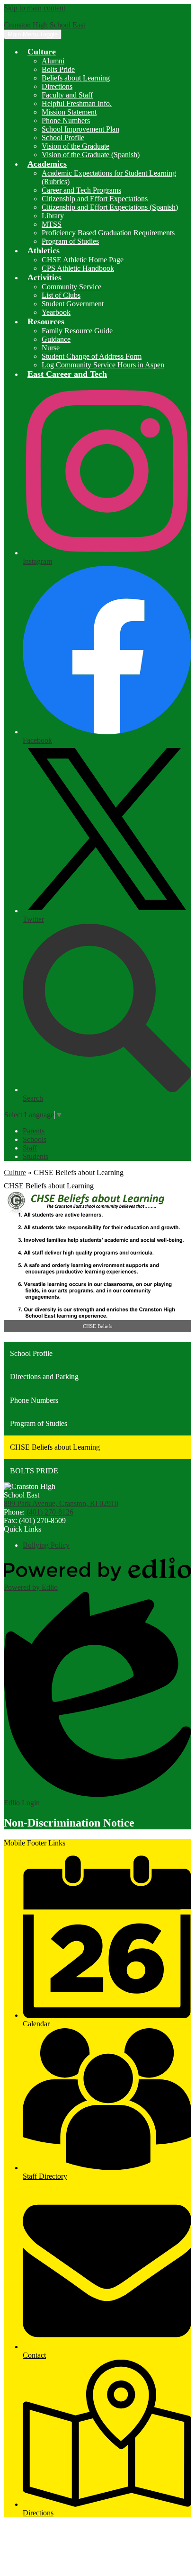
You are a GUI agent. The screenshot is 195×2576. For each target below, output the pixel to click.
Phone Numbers (66, 120)
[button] (42, 52)
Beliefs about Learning (76, 78)
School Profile (63, 138)
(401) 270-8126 (50, 1512)
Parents (34, 1131)
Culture (15, 1172)
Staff (30, 1148)
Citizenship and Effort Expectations (95, 199)
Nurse (51, 348)
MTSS (52, 224)
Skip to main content (35, 8)
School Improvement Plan (80, 129)
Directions (57, 86)
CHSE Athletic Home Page (83, 260)
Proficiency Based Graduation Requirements (108, 233)
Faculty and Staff (67, 95)
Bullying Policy (46, 1545)
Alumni (53, 61)
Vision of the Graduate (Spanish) (91, 155)
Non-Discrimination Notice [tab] (69, 1823)
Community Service (71, 287)
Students (35, 1156)
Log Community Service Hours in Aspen (103, 365)
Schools (35, 1139)
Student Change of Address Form (92, 356)
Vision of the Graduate (75, 146)
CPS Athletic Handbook (78, 268)
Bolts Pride (58, 69)
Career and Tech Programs (81, 190)
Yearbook (56, 312)
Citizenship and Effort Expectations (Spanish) (110, 207)
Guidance (56, 339)
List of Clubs (61, 295)
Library (53, 216)
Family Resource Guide (77, 331)
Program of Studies (70, 241)
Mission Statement (69, 112)
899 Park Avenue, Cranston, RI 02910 (61, 1503)
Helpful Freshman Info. (77, 103)
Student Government (73, 304)
